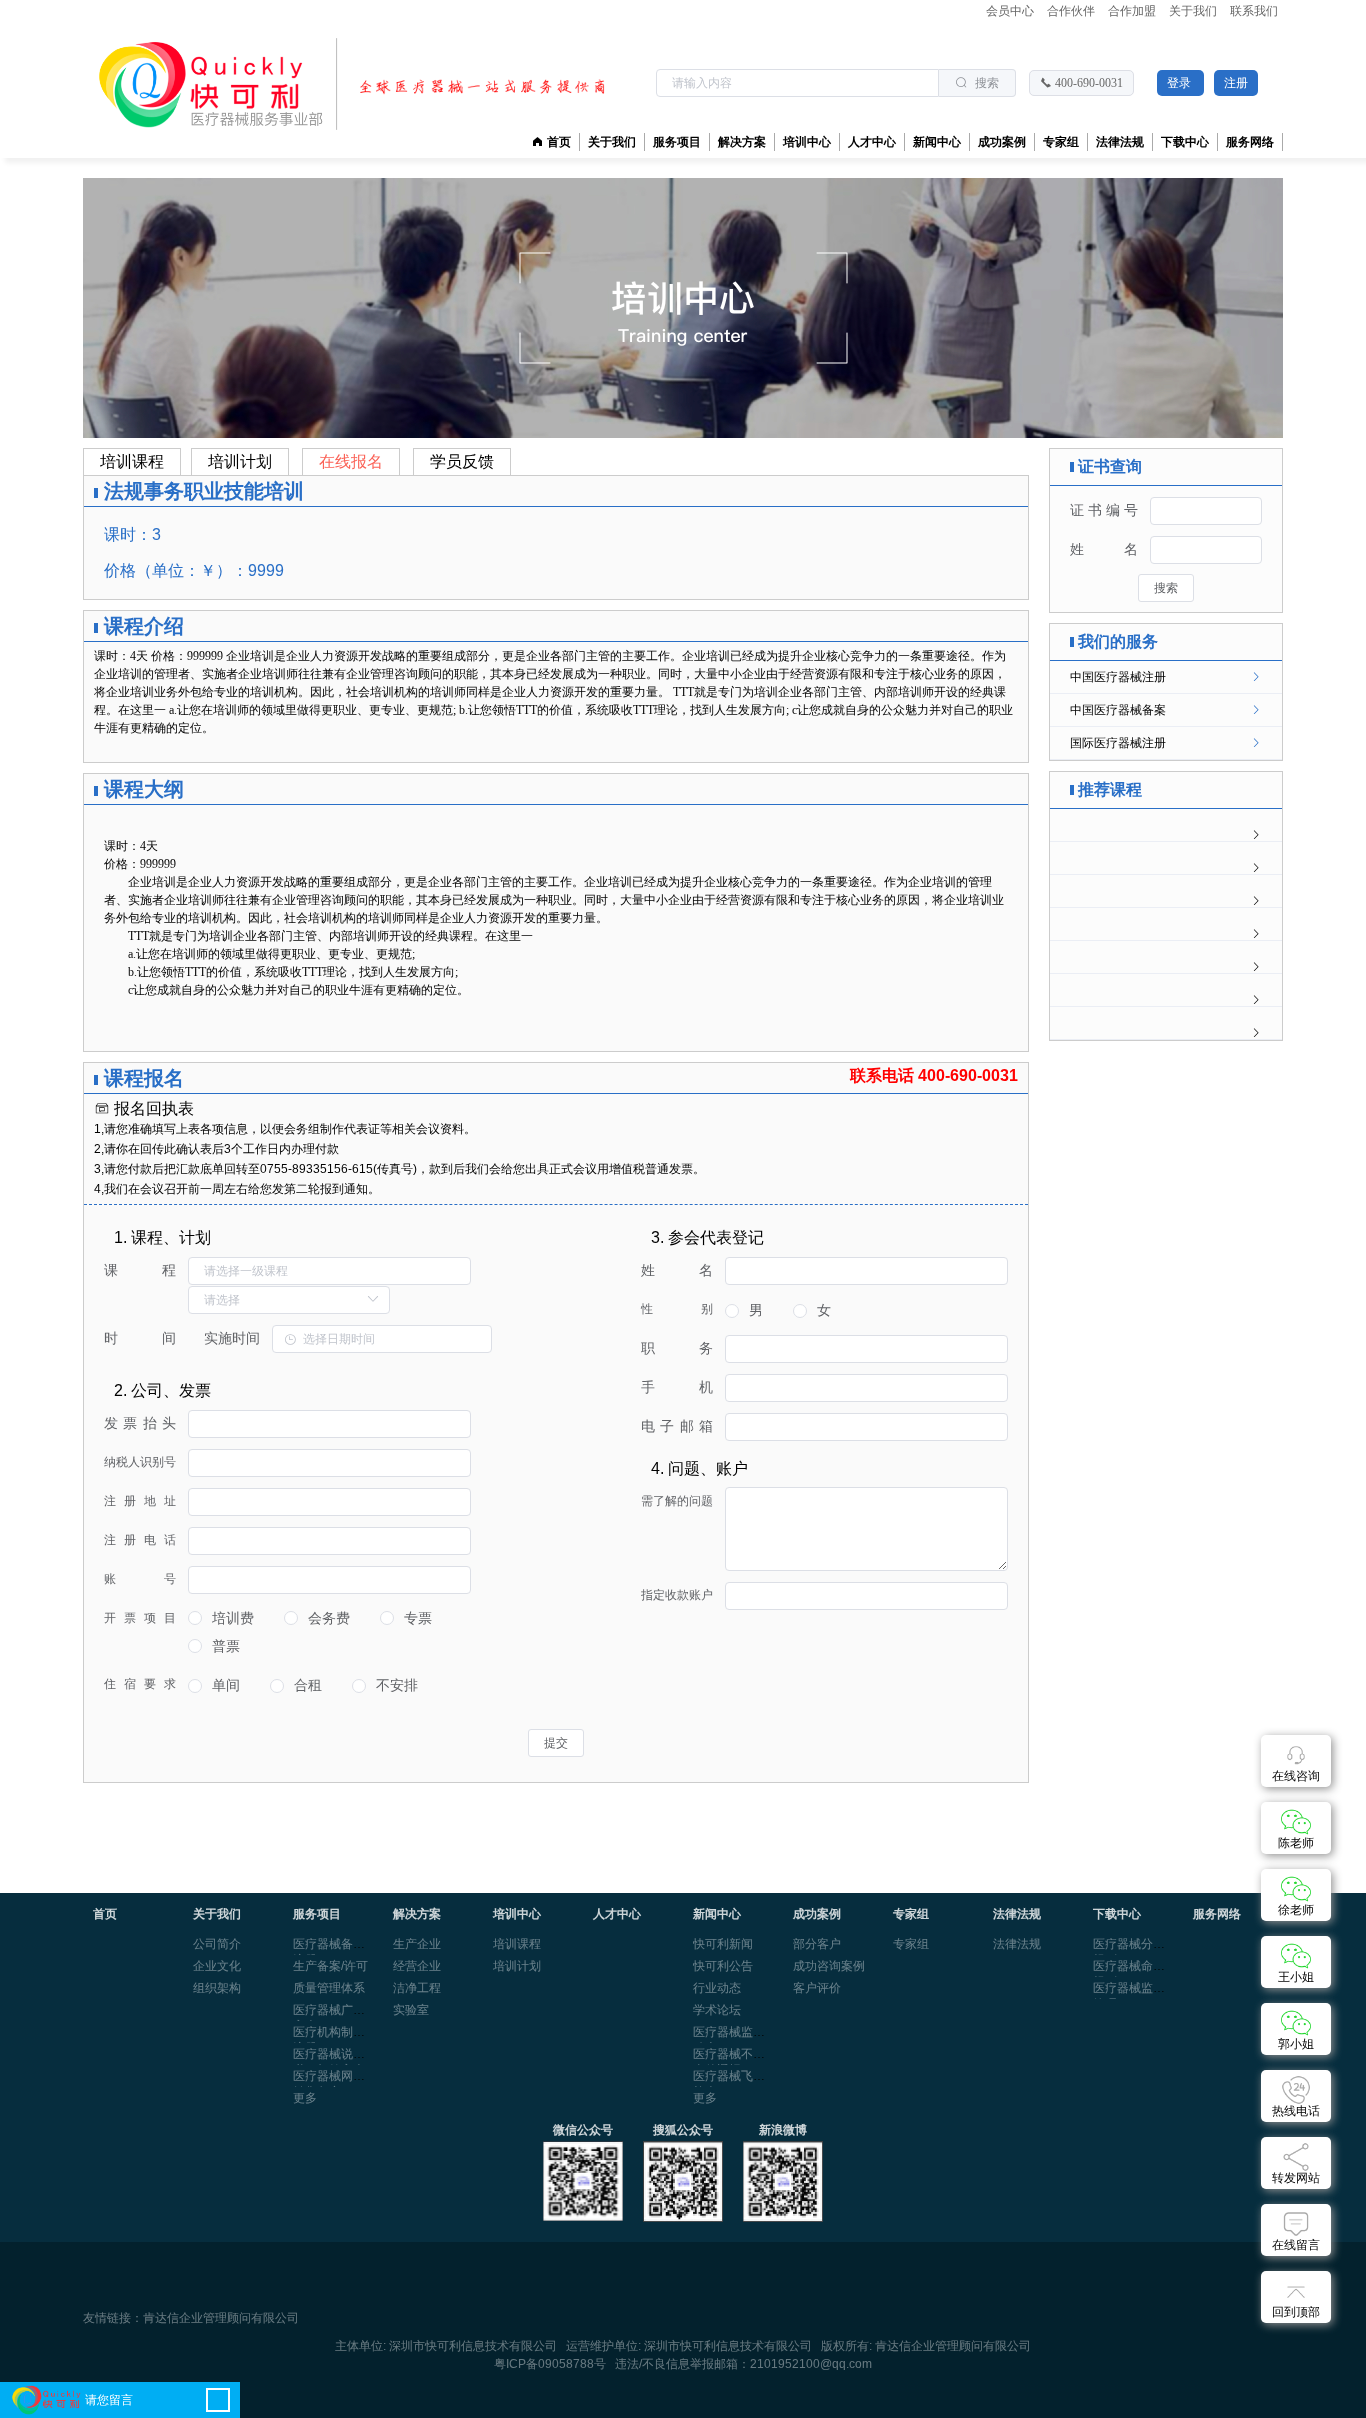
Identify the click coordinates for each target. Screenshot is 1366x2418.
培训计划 (240, 461)
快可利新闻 (723, 1944)
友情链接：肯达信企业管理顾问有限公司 (191, 2318)
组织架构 (217, 1988)
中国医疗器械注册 (1118, 677)
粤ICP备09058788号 (550, 2364)
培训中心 (807, 142)
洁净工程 (417, 1988)
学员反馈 (462, 461)
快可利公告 (723, 1966)
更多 (305, 2098)
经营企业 (417, 1966)
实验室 (411, 2010)
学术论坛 (717, 2010)
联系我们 (1254, 11)
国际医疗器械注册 (1118, 743)
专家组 (911, 1944)
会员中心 (1011, 11)
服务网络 (1250, 142)
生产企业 (417, 1944)
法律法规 (1017, 1944)
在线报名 (351, 461)
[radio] (221, 1618)
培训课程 (132, 461)
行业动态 (717, 1988)
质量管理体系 (329, 1988)
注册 (1236, 83)
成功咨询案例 (829, 1966)
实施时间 (232, 1338)
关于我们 (1194, 11)
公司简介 (217, 1944)
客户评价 (817, 1988)
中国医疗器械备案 (1118, 710)
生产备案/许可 (330, 1966)
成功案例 (1002, 142)
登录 (1180, 83)
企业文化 (217, 1966)
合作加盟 (1133, 11)
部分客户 (817, 1944)
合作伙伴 (1072, 11)
